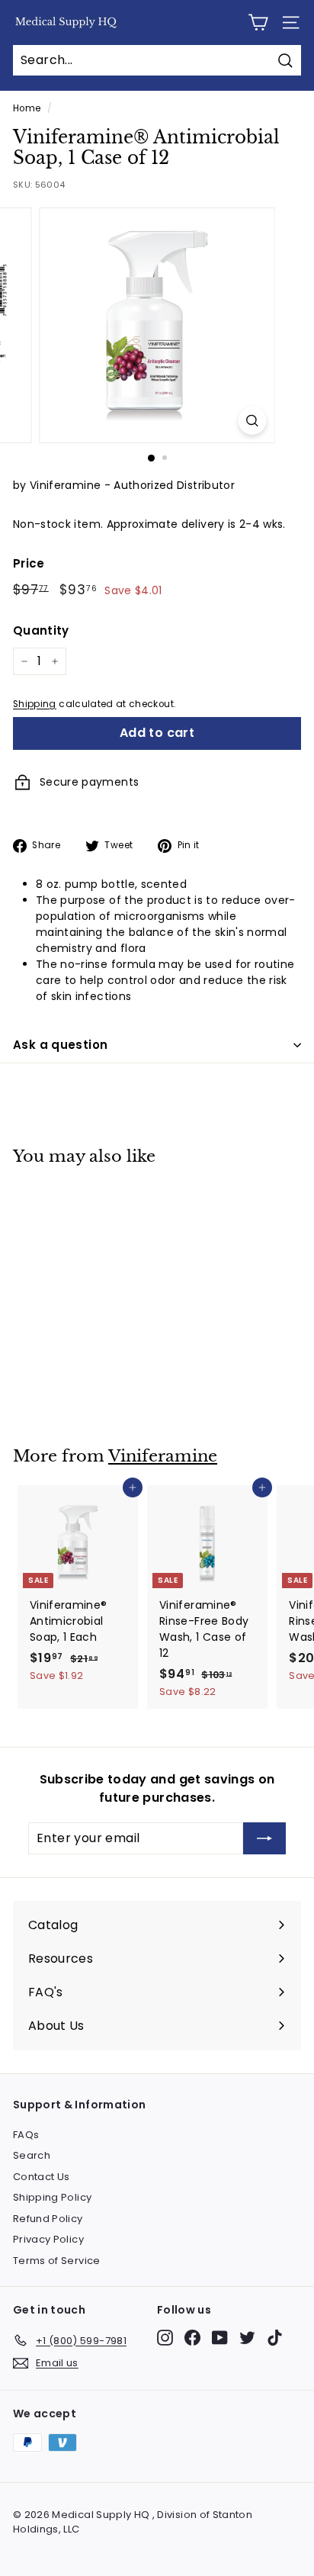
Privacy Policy (48, 2239)
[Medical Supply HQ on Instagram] (165, 2338)
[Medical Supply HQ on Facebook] (192, 2338)
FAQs (26, 2135)
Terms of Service (57, 2261)
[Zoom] (253, 421)
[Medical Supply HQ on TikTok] (275, 2338)
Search (32, 2155)
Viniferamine (163, 1456)
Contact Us (42, 2177)
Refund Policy (48, 2219)
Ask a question (60, 1045)
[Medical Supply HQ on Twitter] (247, 2338)
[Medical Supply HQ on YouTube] (220, 2338)
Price (29, 563)
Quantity (41, 630)
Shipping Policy (52, 2197)
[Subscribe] (264, 1838)
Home (27, 108)
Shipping (35, 704)
